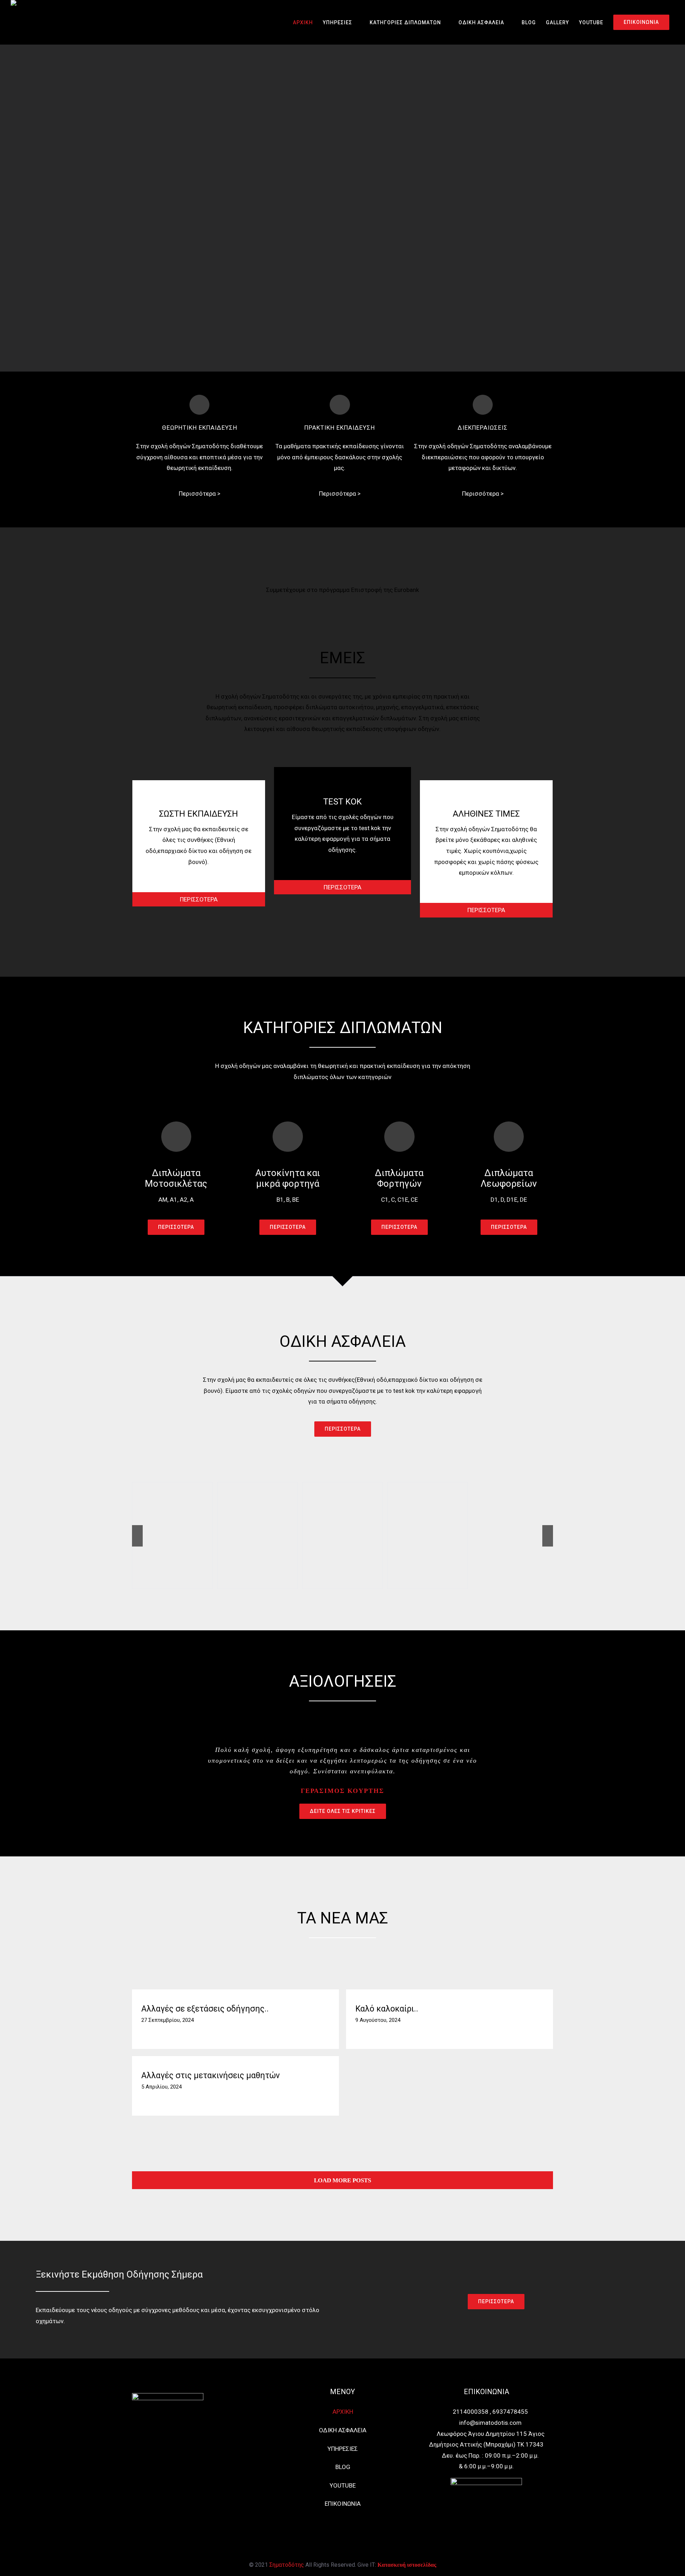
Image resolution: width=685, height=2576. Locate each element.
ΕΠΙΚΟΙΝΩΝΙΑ (343, 2504)
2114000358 (471, 2412)
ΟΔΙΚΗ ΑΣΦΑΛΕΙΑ (343, 2430)
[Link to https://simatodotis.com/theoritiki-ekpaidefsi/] (199, 405)
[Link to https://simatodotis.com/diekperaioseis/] (483, 405)
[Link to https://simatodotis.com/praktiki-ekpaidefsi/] (340, 405)
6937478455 (510, 2412)
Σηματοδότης (287, 2565)
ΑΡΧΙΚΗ (343, 2412)
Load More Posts (342, 2180)
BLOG (343, 2467)
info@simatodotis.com (490, 2423)
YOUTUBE (343, 2485)
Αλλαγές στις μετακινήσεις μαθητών (210, 2076)
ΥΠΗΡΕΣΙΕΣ (343, 2449)
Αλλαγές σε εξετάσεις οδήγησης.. (205, 2009)
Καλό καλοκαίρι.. (387, 2009)
